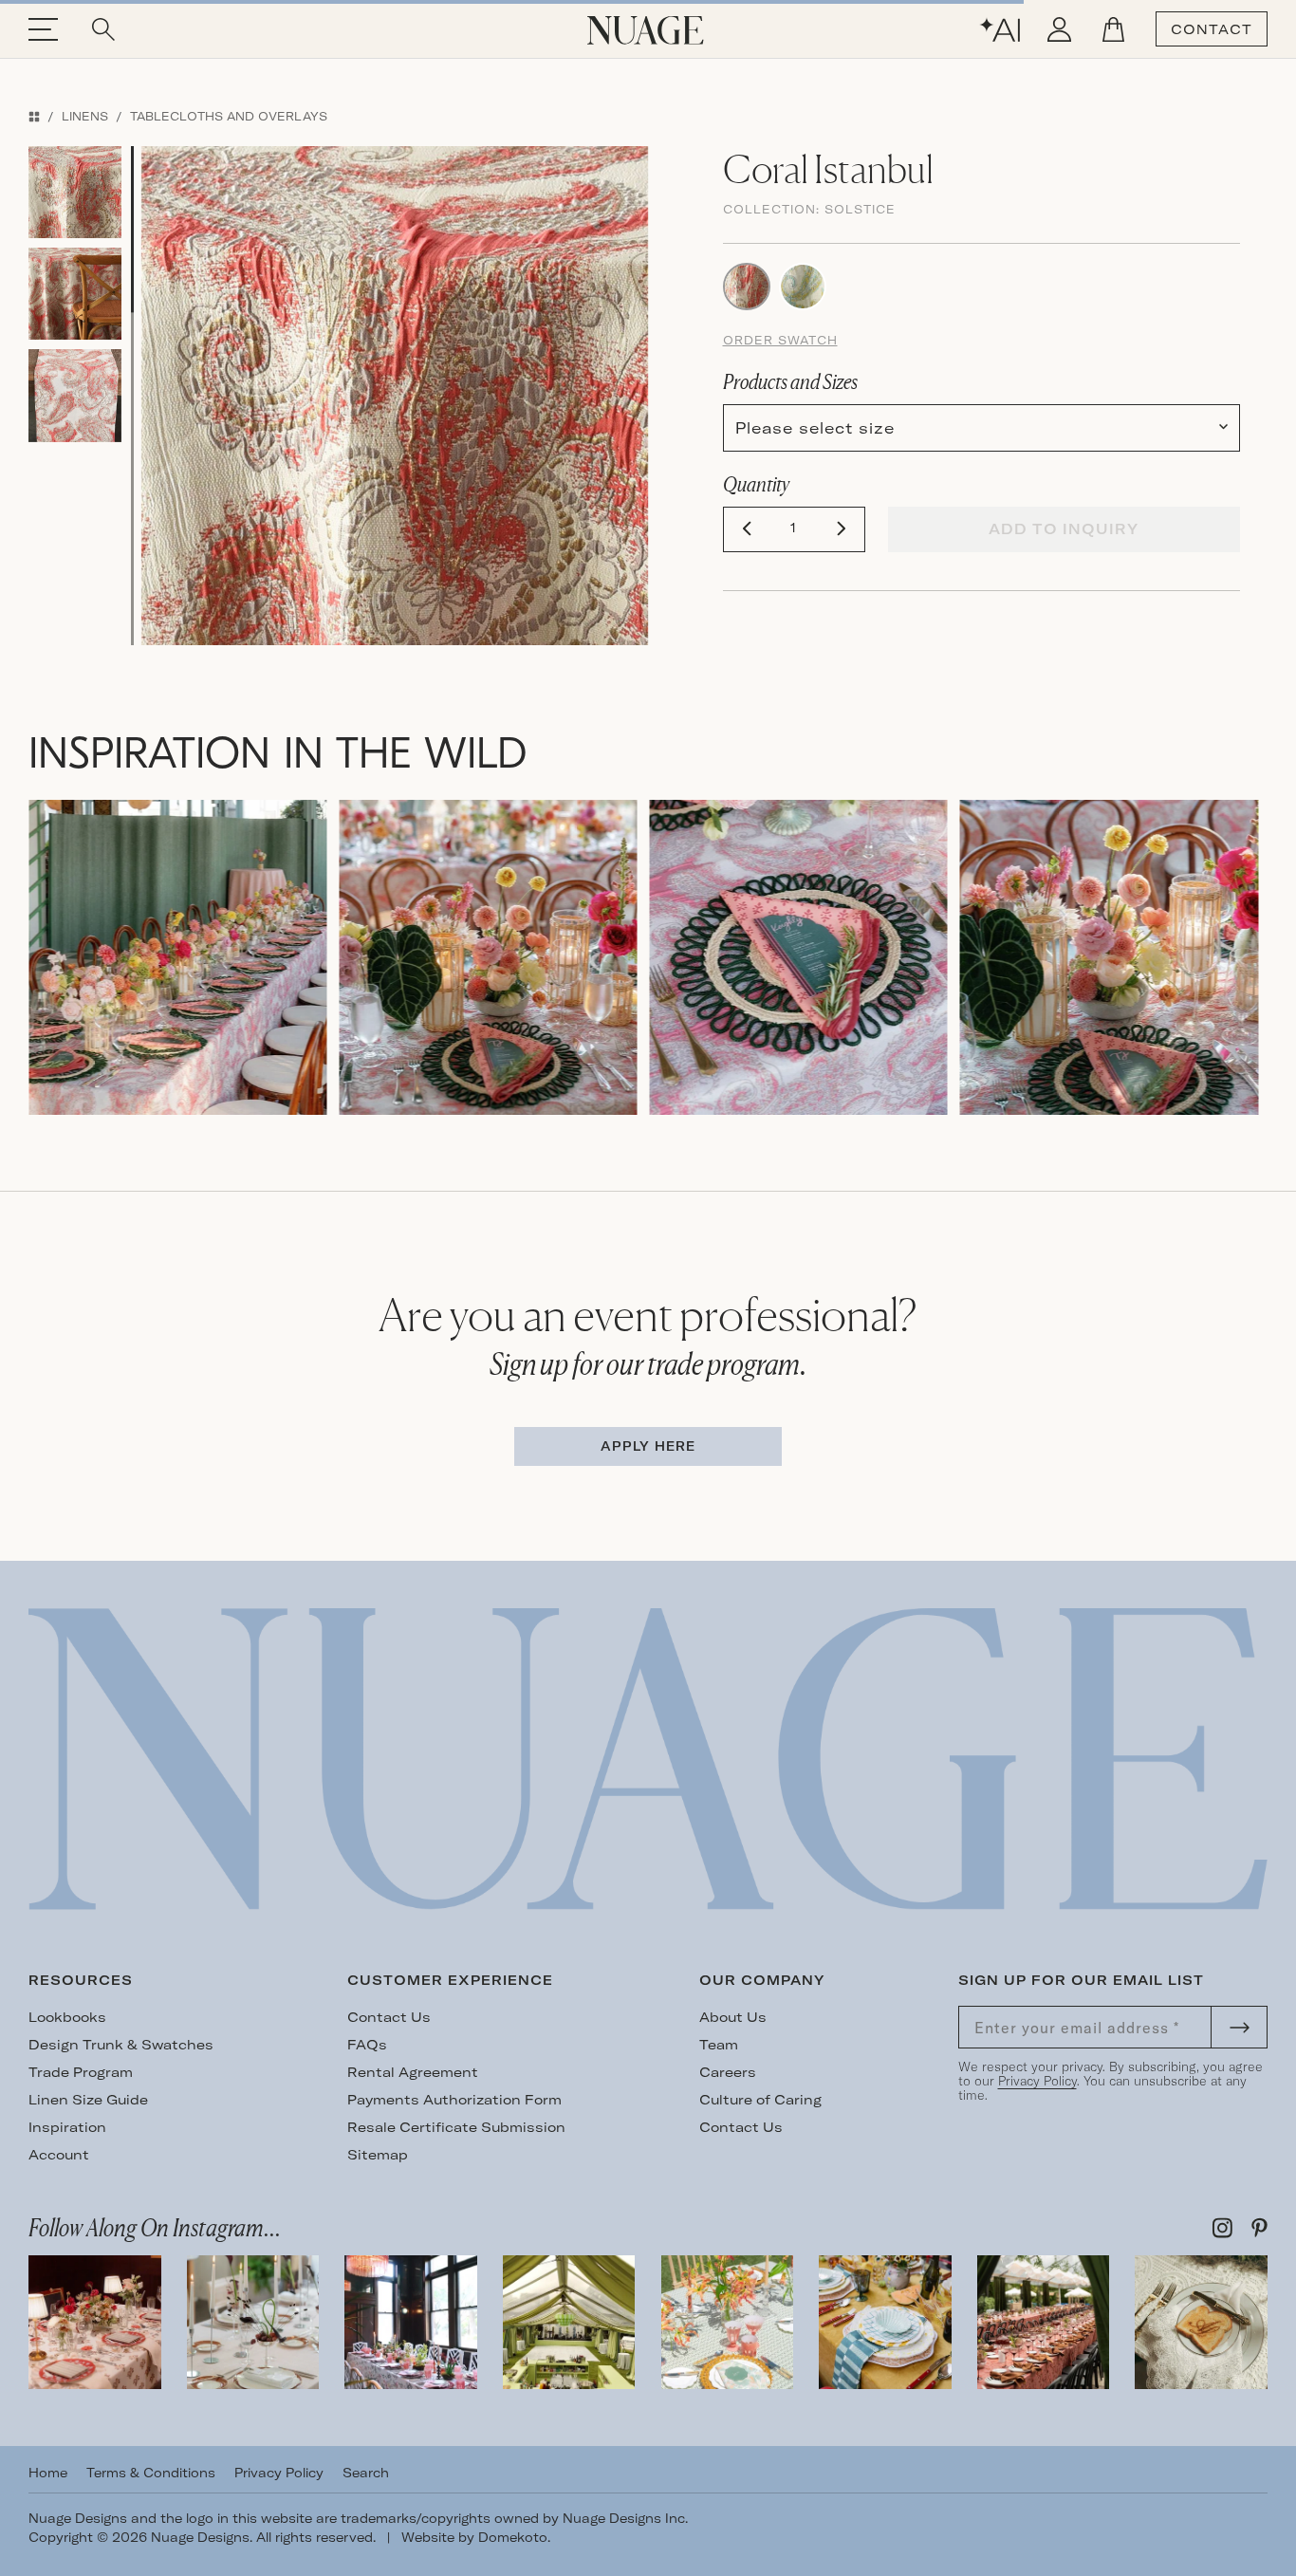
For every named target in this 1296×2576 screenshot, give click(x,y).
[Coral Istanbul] (747, 285)
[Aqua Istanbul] (803, 285)
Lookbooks (67, 2017)
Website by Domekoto (474, 2537)
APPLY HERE (648, 1446)
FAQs (367, 2045)
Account (59, 2155)
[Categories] (34, 116)
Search (366, 2473)
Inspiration (67, 2127)
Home (48, 2473)
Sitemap (378, 2155)
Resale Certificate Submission (456, 2127)
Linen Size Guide (88, 2100)
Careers (728, 2072)
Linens (85, 116)
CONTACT (1212, 29)
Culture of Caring (760, 2100)
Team (719, 2045)
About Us (733, 2017)
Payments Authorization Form (454, 2100)
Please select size (815, 428)
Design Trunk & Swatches (121, 2045)
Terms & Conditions (151, 2473)
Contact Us (389, 2017)
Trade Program (81, 2072)
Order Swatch (780, 340)
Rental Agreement (413, 2072)
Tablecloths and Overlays (229, 116)
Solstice (860, 209)
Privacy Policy (1037, 2081)
